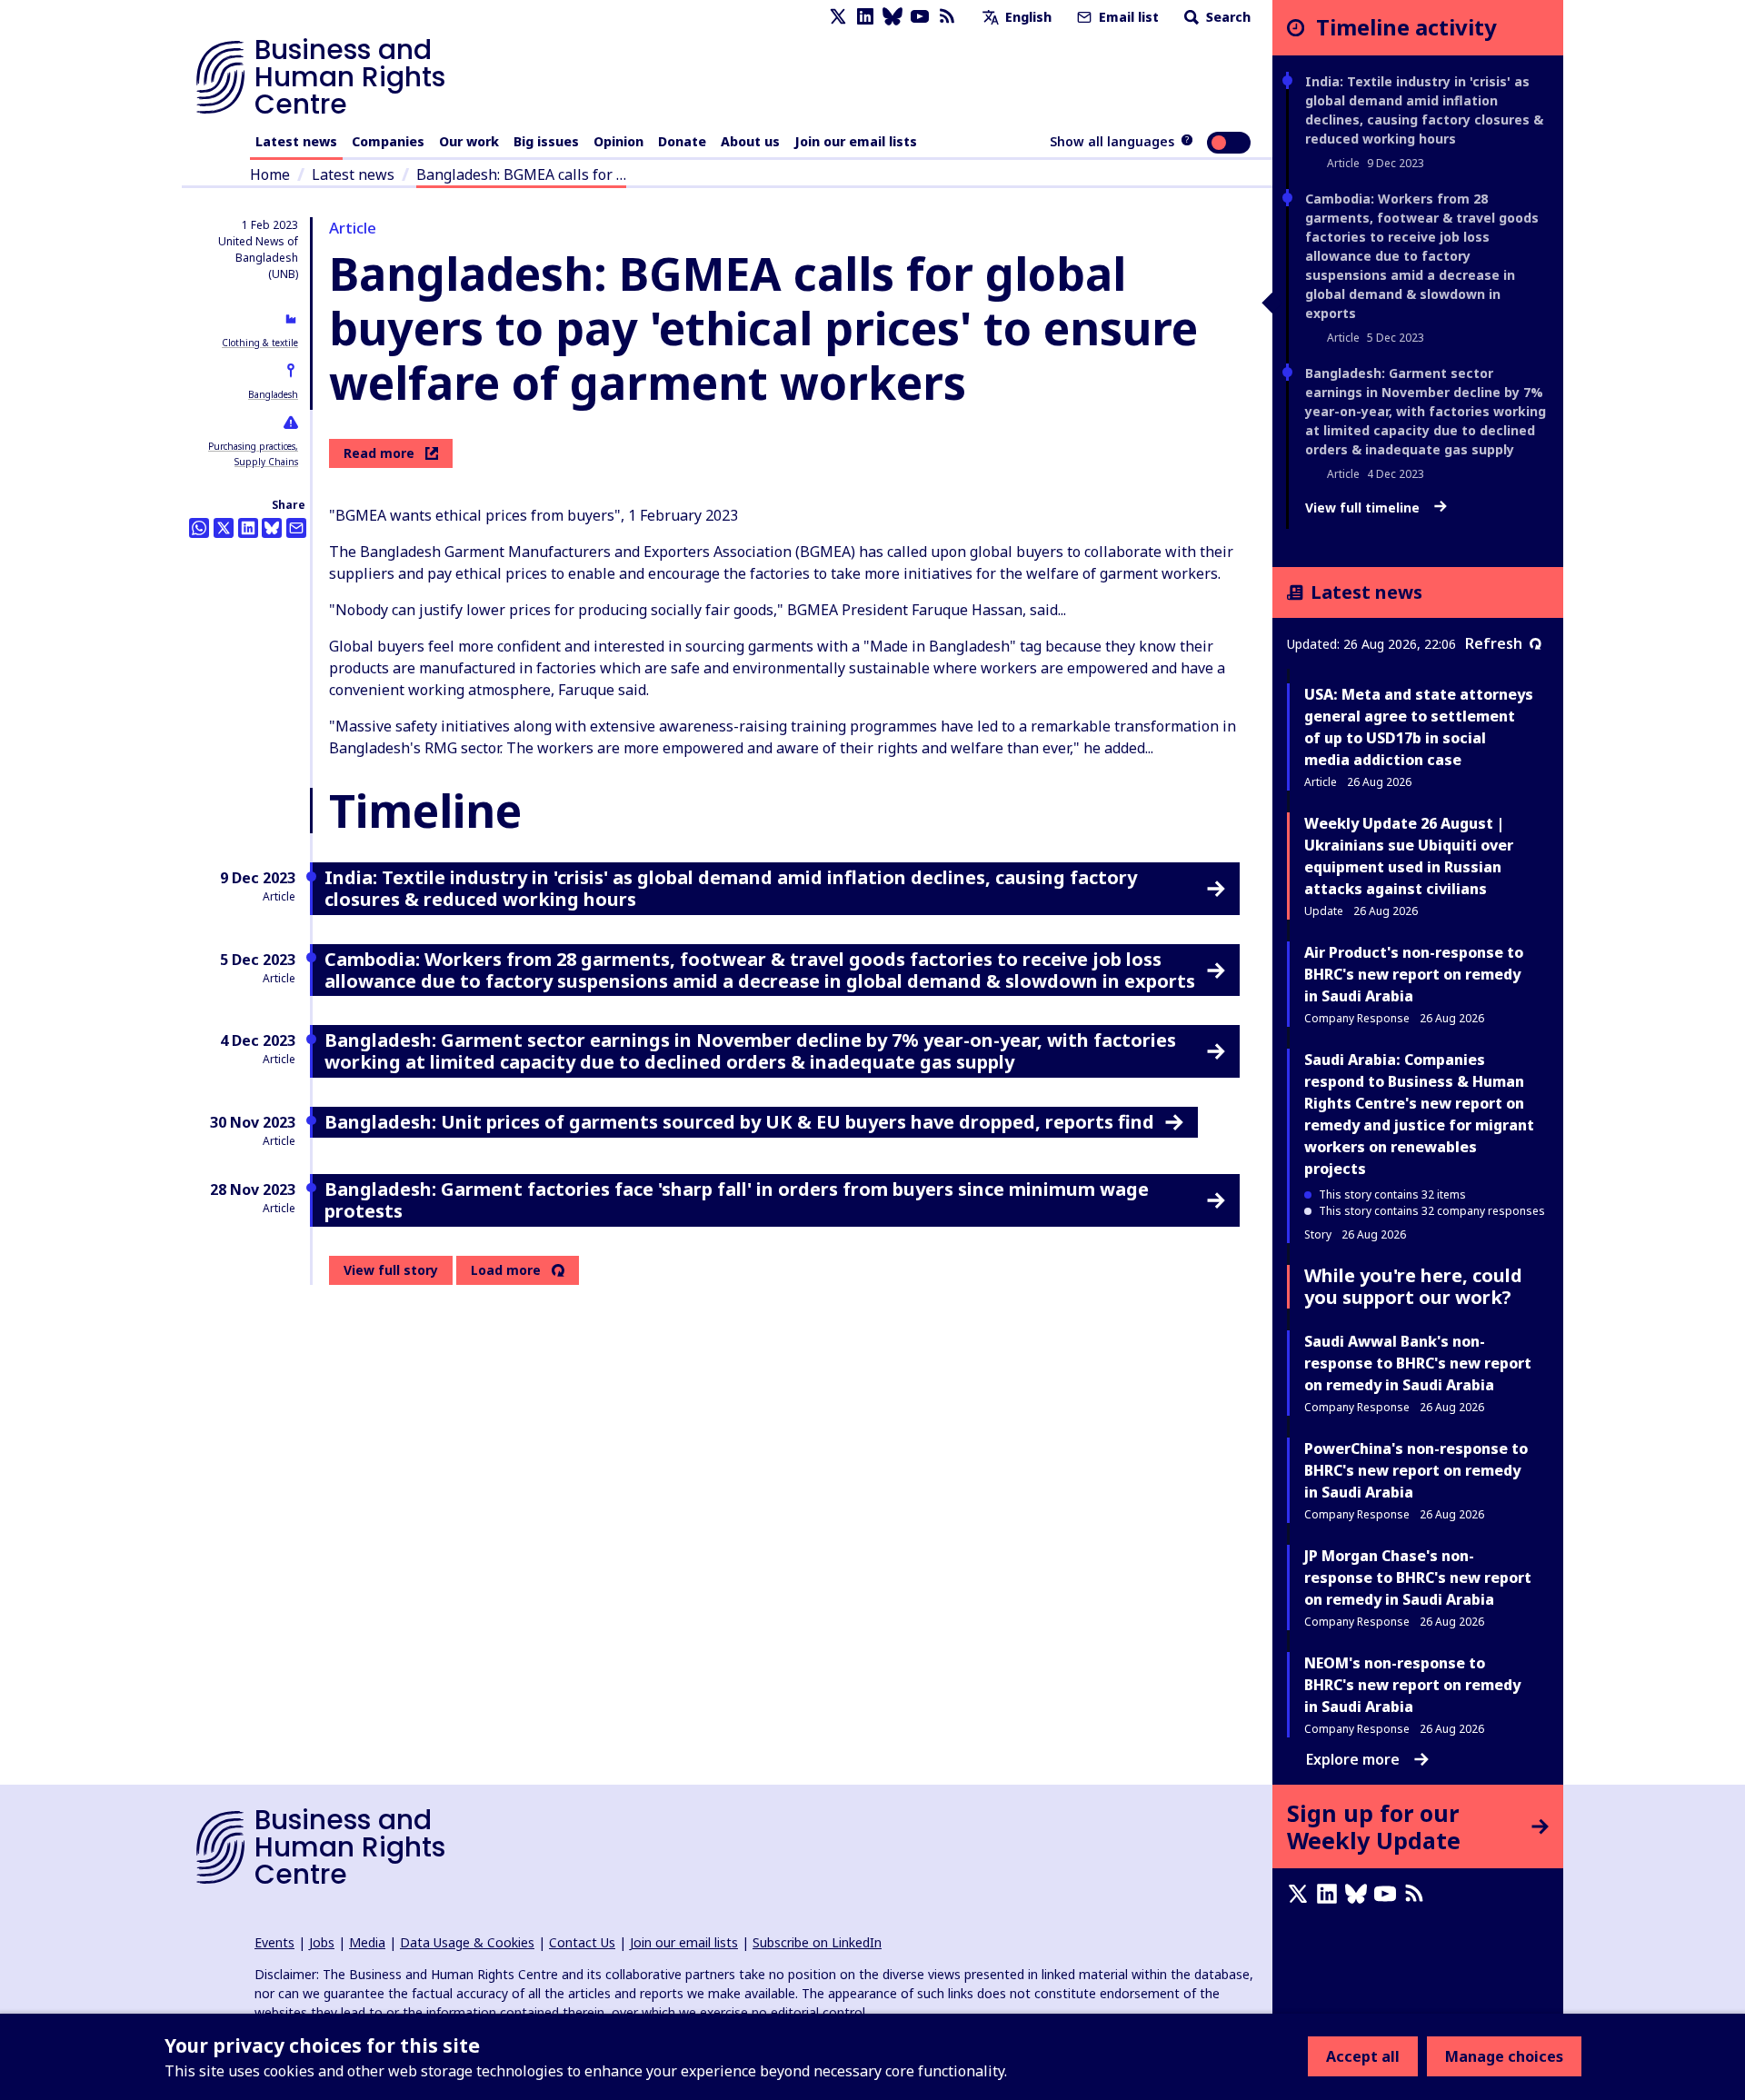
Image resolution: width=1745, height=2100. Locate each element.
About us (750, 141)
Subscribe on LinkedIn (817, 1942)
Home (270, 174)
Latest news (296, 141)
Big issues (546, 141)
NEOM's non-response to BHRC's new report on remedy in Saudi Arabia (1412, 1685)
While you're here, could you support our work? (1413, 1286)
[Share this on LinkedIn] (248, 528)
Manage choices (1504, 2056)
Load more (506, 1270)
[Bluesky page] (892, 17)
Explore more (1353, 1759)
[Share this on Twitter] (224, 528)
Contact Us (582, 1942)
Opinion (618, 141)
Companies (388, 141)
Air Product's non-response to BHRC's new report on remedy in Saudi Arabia (1414, 974)
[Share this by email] (296, 528)
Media (367, 1942)
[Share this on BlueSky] (272, 528)
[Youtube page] (920, 17)
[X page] (838, 17)
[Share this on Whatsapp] (199, 528)
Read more (379, 453)
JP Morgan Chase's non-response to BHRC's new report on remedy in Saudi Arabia (1418, 1577)
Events (274, 1942)
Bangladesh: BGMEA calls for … (521, 174)
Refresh (1494, 643)
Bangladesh (273, 394)
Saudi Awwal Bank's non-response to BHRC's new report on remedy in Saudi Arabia (1418, 1363)
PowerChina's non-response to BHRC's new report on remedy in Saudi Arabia (1416, 1470)
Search (1226, 17)
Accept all (1363, 2056)
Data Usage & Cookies (467, 1942)
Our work (469, 141)
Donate (682, 141)
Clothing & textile (260, 343)
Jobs (322, 1942)
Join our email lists (856, 141)
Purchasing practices (252, 446)
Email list (1127, 17)
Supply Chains (266, 462)
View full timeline (1364, 508)
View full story (391, 1270)
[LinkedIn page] (865, 17)
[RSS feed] (947, 17)
